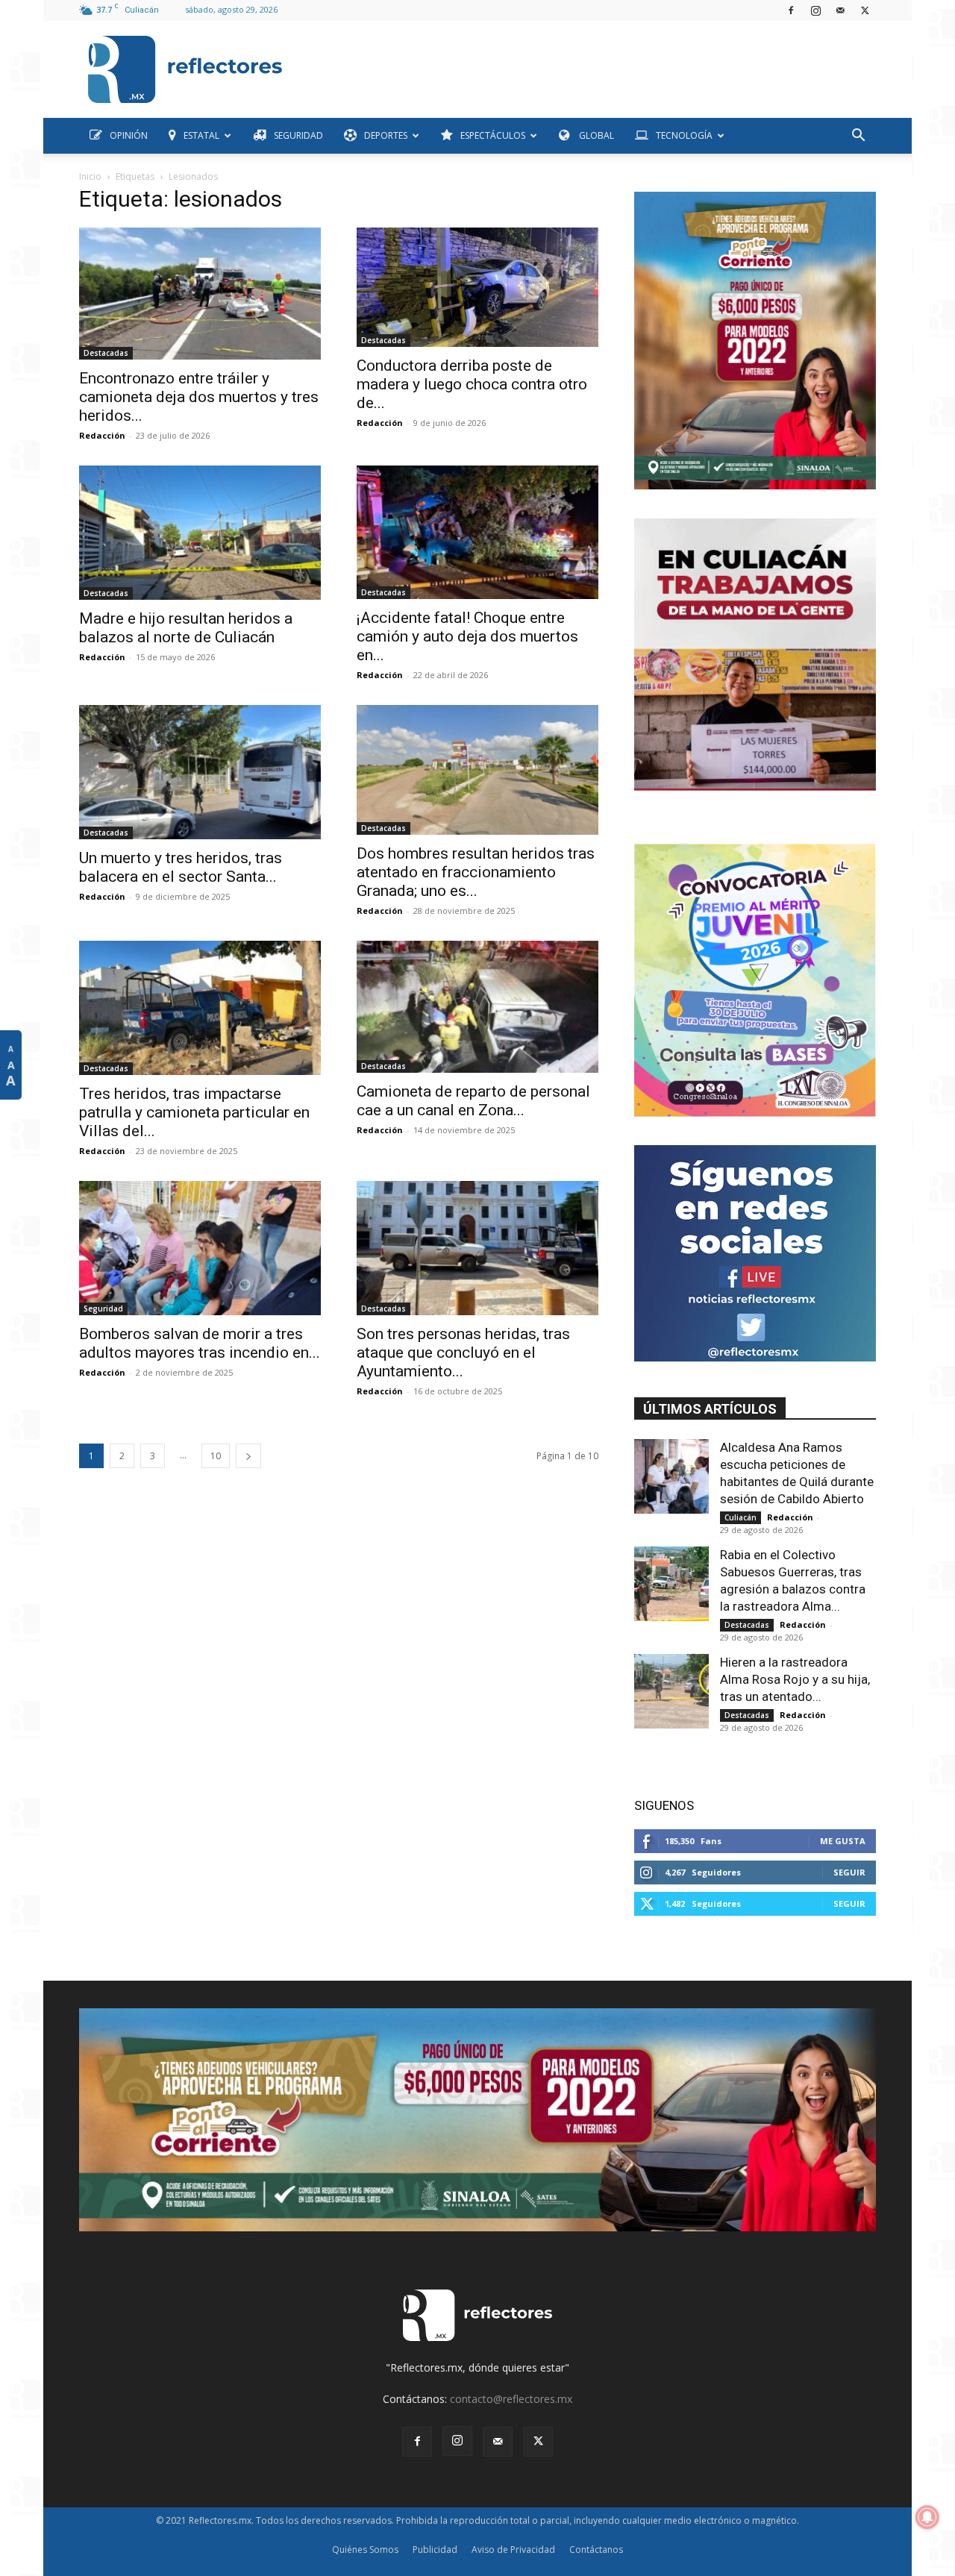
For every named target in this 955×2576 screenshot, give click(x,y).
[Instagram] (815, 10)
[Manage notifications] (927, 2517)
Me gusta (843, 1841)
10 (216, 1456)
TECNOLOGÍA (684, 135)
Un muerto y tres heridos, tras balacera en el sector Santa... (181, 867)
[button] (858, 137)
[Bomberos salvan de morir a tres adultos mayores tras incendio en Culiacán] (200, 1248)
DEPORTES (386, 135)
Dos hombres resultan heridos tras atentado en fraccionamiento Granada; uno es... (476, 872)
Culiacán (740, 1517)
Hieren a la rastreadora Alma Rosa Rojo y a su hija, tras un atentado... (795, 1679)
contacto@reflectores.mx (511, 2399)
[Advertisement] (585, 66)
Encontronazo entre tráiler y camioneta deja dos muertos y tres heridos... (199, 397)
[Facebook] (791, 10)
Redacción (102, 435)
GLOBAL (595, 135)
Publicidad (435, 2550)
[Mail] (840, 10)
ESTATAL (201, 135)
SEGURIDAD (298, 135)
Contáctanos (596, 2550)
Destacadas (106, 353)
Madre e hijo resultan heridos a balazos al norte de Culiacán (186, 628)
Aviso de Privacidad (513, 2550)
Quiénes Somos (365, 2550)
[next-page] (248, 1456)
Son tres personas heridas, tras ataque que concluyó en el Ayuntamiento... (463, 1353)
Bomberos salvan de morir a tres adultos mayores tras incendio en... (200, 1343)
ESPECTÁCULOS (493, 135)
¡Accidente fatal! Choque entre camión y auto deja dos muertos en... (467, 636)
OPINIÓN (129, 135)
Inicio (90, 176)
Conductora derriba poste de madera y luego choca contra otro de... (472, 384)
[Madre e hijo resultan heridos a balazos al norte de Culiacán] (200, 533)
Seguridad (103, 1309)
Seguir (849, 1872)
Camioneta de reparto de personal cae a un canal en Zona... (473, 1101)
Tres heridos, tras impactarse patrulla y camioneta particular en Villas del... (194, 1112)
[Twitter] (865, 10)
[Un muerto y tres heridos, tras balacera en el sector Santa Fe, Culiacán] (200, 772)
